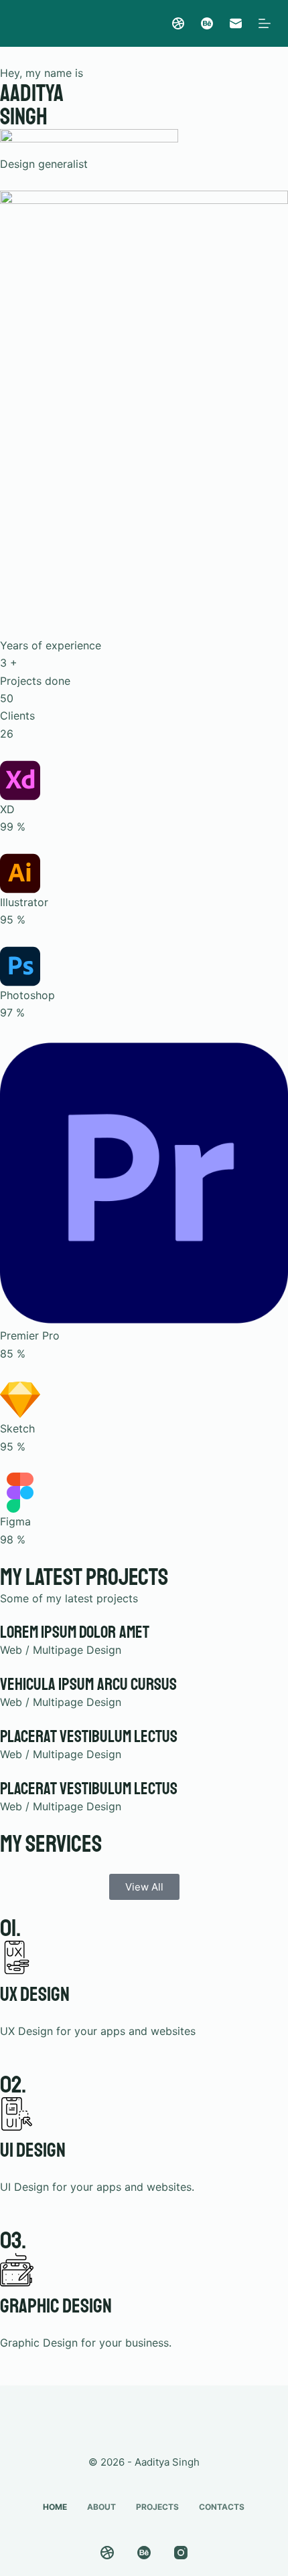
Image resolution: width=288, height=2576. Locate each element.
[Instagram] (181, 2553)
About (101, 2507)
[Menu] (265, 23)
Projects (157, 2507)
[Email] (236, 23)
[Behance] (207, 23)
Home (55, 2507)
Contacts (222, 2507)
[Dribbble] (178, 23)
